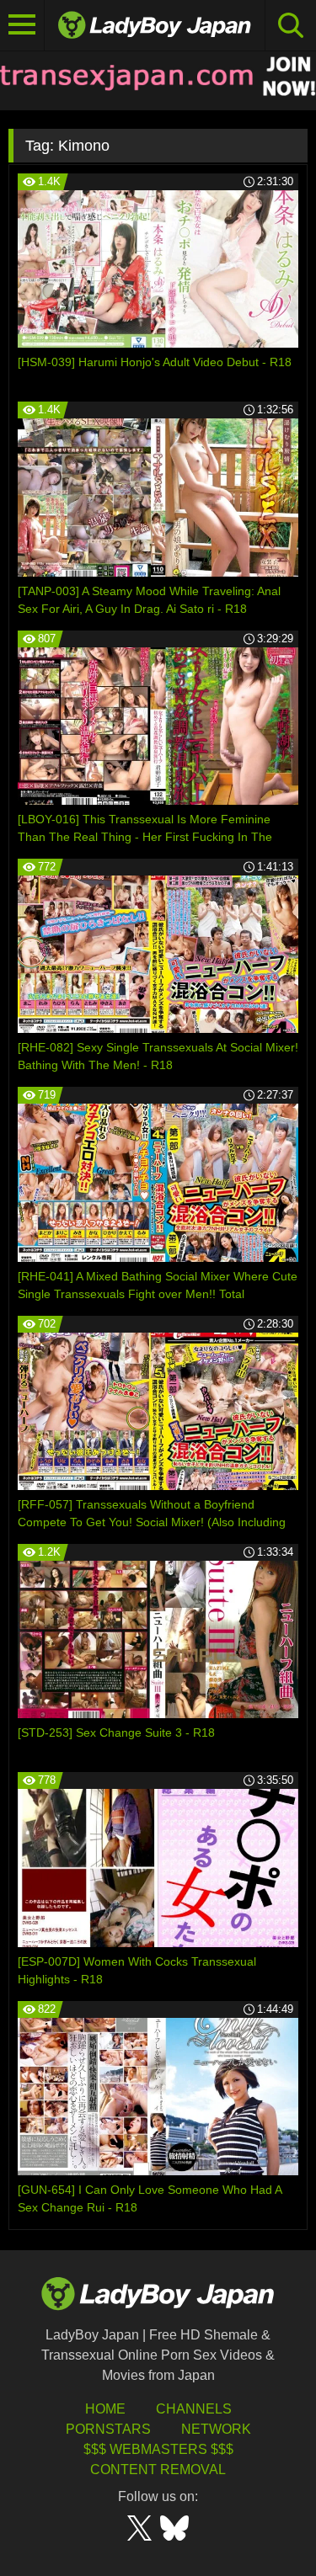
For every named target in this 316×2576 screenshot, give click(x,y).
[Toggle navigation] (22, 25)
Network (216, 2429)
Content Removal (158, 2470)
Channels (194, 2409)
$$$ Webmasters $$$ (158, 2449)
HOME (105, 2409)
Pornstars (108, 2429)
